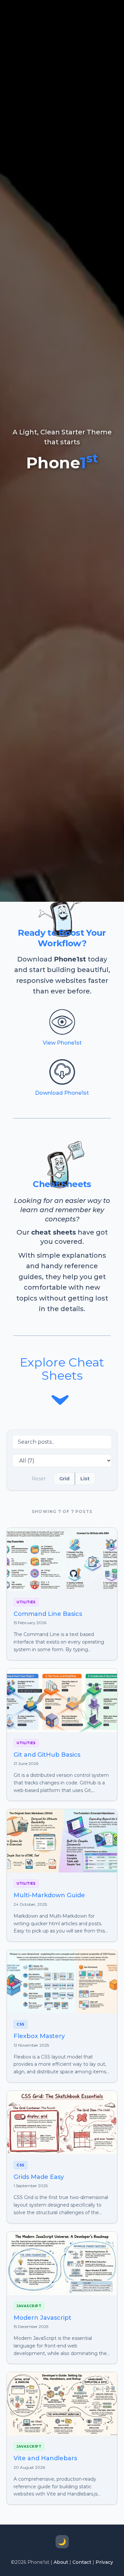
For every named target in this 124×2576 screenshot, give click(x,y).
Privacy (104, 2562)
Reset (39, 1479)
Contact (82, 2562)
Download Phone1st (62, 1093)
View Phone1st (62, 1043)
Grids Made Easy (39, 2177)
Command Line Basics (48, 1614)
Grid (64, 1479)
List (85, 1479)
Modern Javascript (42, 2318)
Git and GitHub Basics (47, 1755)
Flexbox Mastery (39, 2036)
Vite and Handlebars (45, 2458)
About (61, 2562)
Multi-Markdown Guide (49, 1895)
